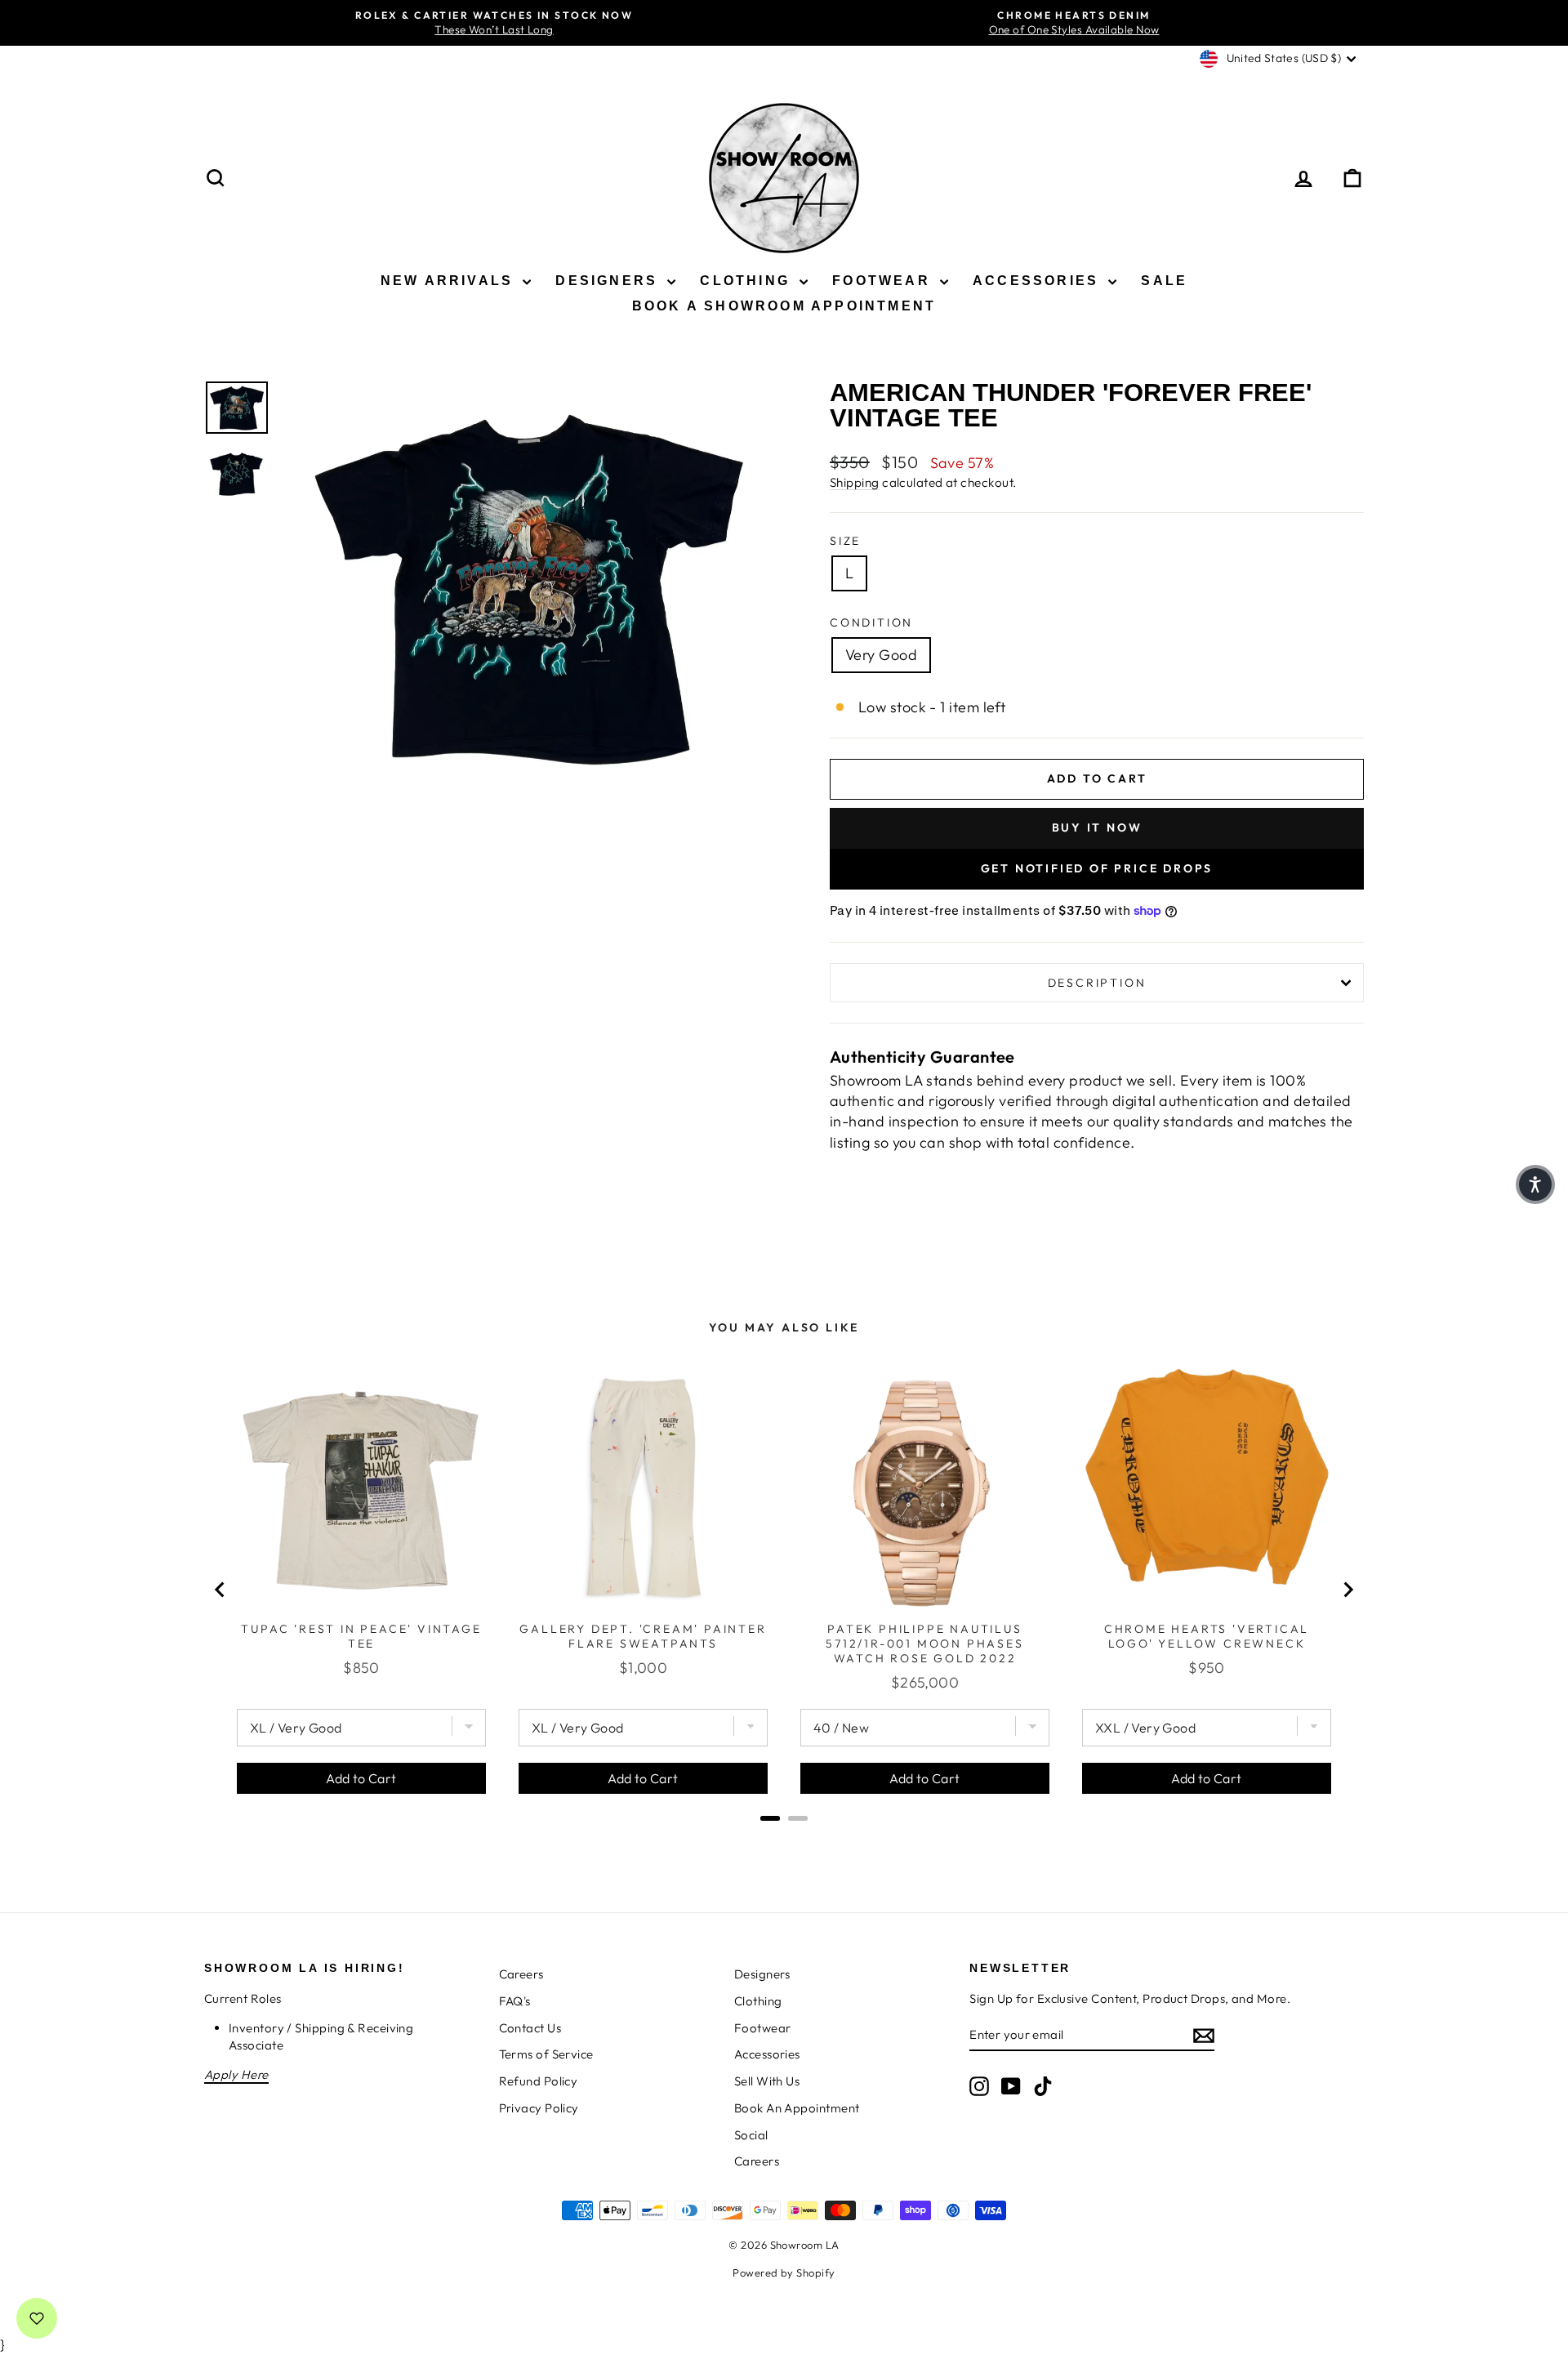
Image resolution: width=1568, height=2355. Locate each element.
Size (845, 541)
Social (751, 2135)
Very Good (881, 655)
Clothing (748, 281)
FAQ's (515, 2001)
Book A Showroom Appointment (784, 306)
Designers (609, 281)
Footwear (884, 281)
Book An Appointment (797, 2108)
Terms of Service (546, 2054)
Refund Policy (539, 2081)
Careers (521, 1974)
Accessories (1038, 281)
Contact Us (530, 2028)
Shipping (855, 482)
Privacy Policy (539, 2108)
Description (1097, 983)
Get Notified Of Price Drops (1097, 868)
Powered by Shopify (784, 2272)
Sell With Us (767, 2081)
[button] (1535, 1184)
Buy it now (1097, 827)
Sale (1164, 281)
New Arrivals (450, 281)
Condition (871, 622)
